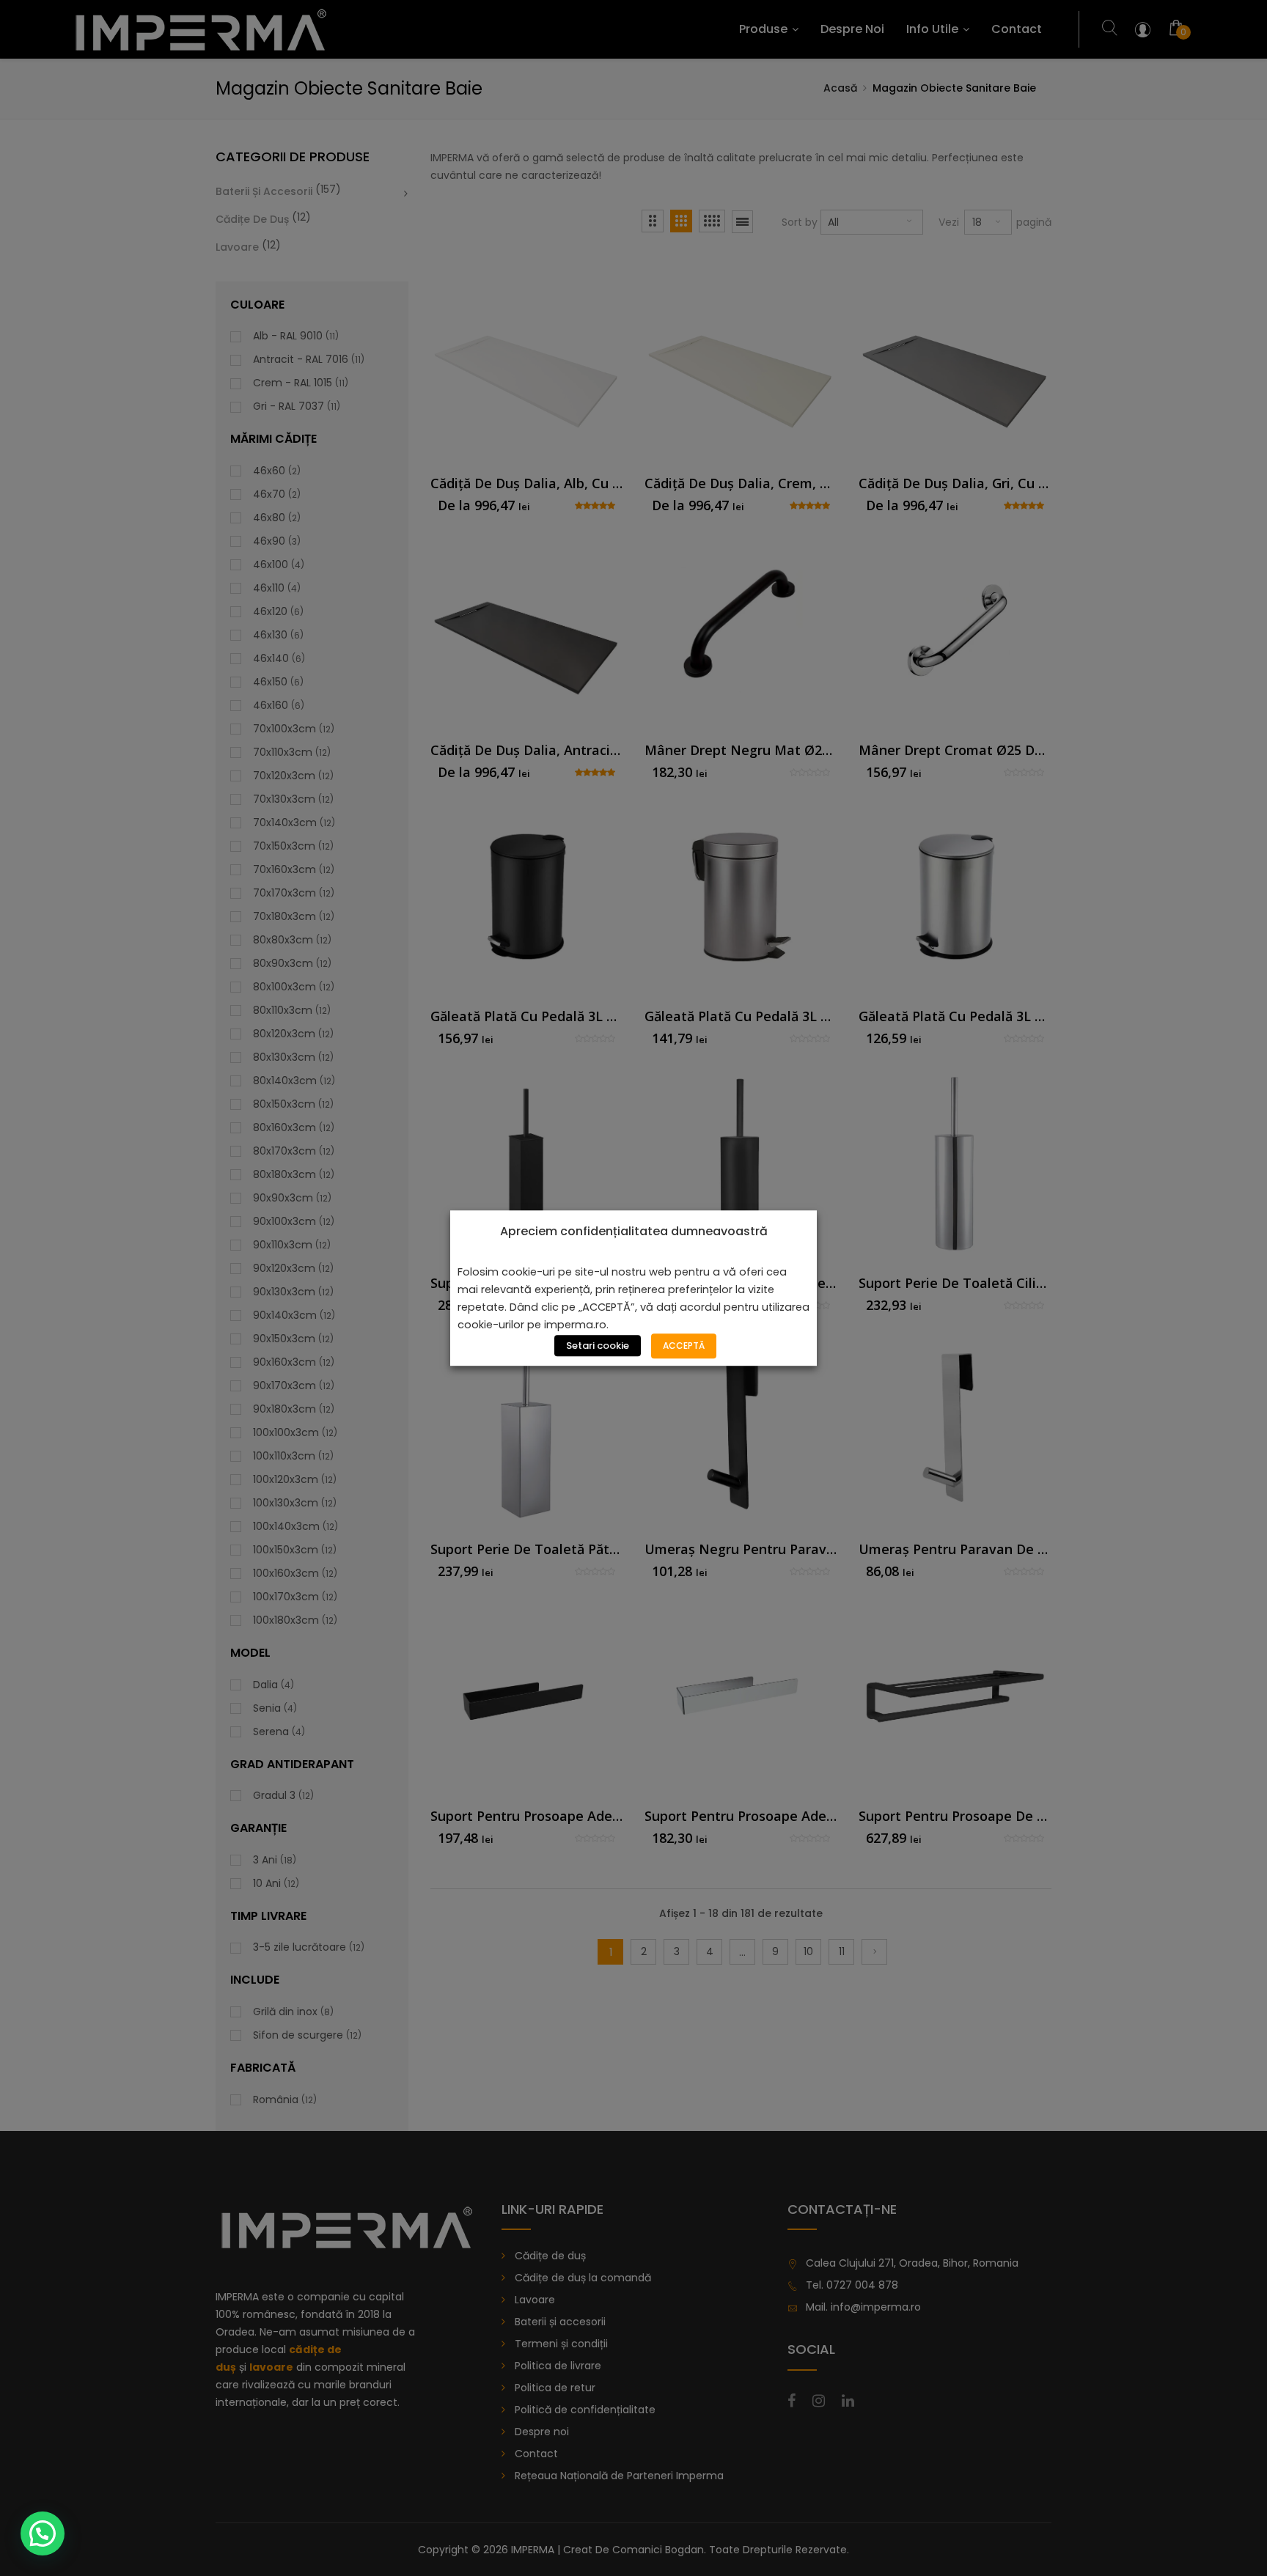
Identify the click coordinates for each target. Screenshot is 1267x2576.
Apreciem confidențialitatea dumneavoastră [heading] (634, 1232)
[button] (43, 2533)
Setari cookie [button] (598, 1346)
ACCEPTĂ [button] (684, 1346)
